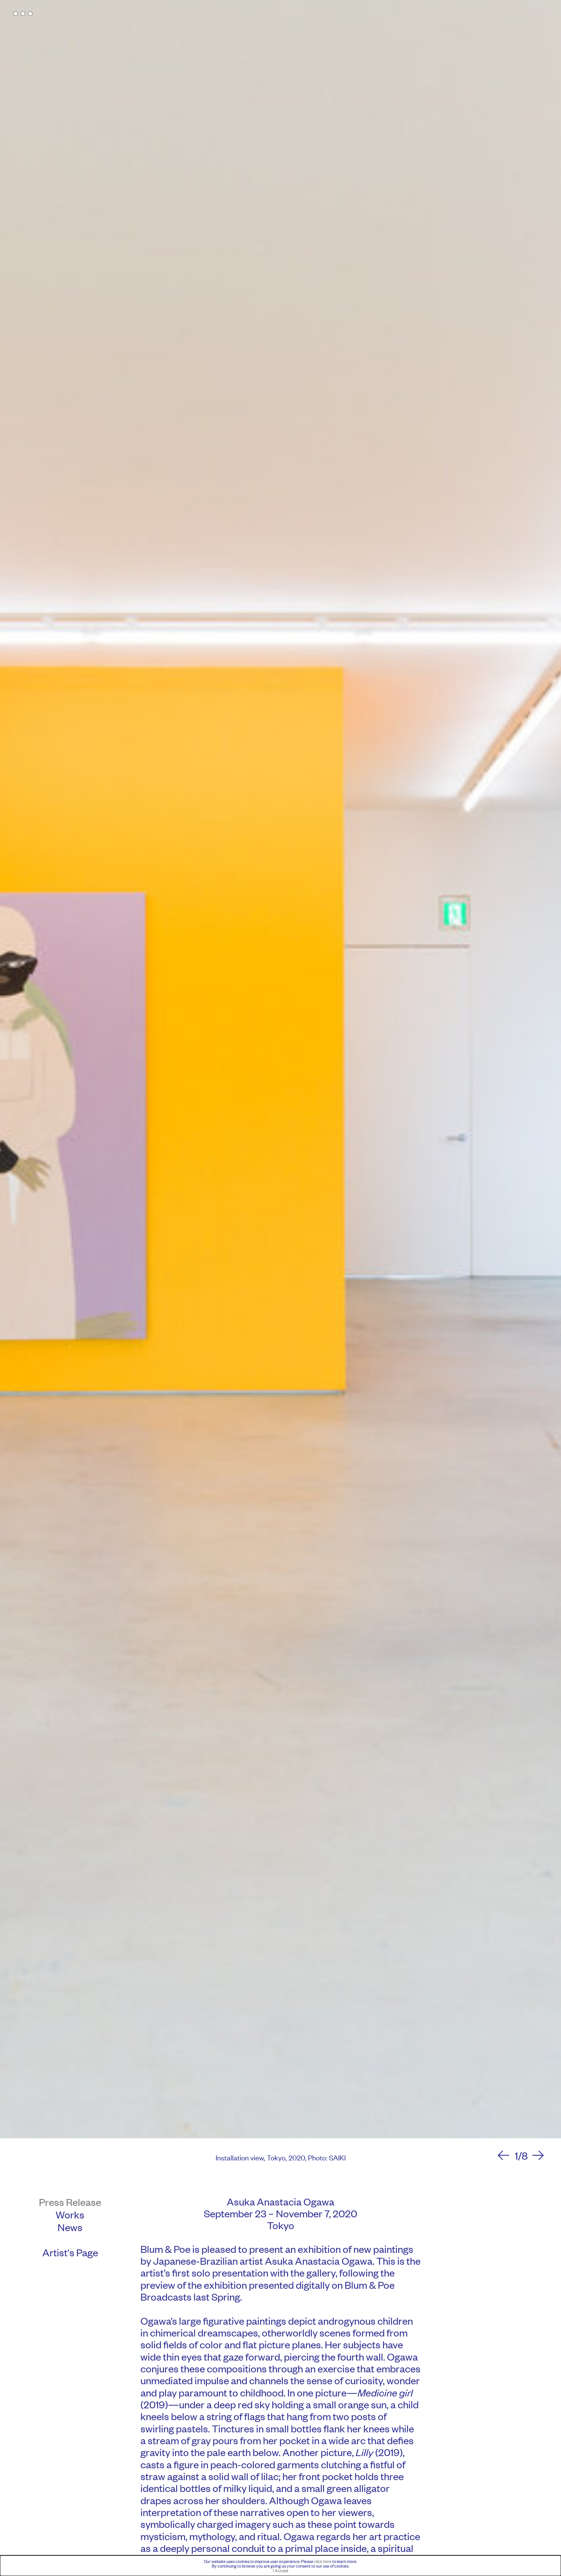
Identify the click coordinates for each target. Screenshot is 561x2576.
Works (70, 2214)
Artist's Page (70, 2252)
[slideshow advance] (538, 2156)
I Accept (281, 2570)
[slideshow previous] (503, 2156)
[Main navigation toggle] (23, 14)
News (70, 2227)
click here (323, 2561)
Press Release (70, 2202)
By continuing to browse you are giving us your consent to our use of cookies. (280, 2566)
